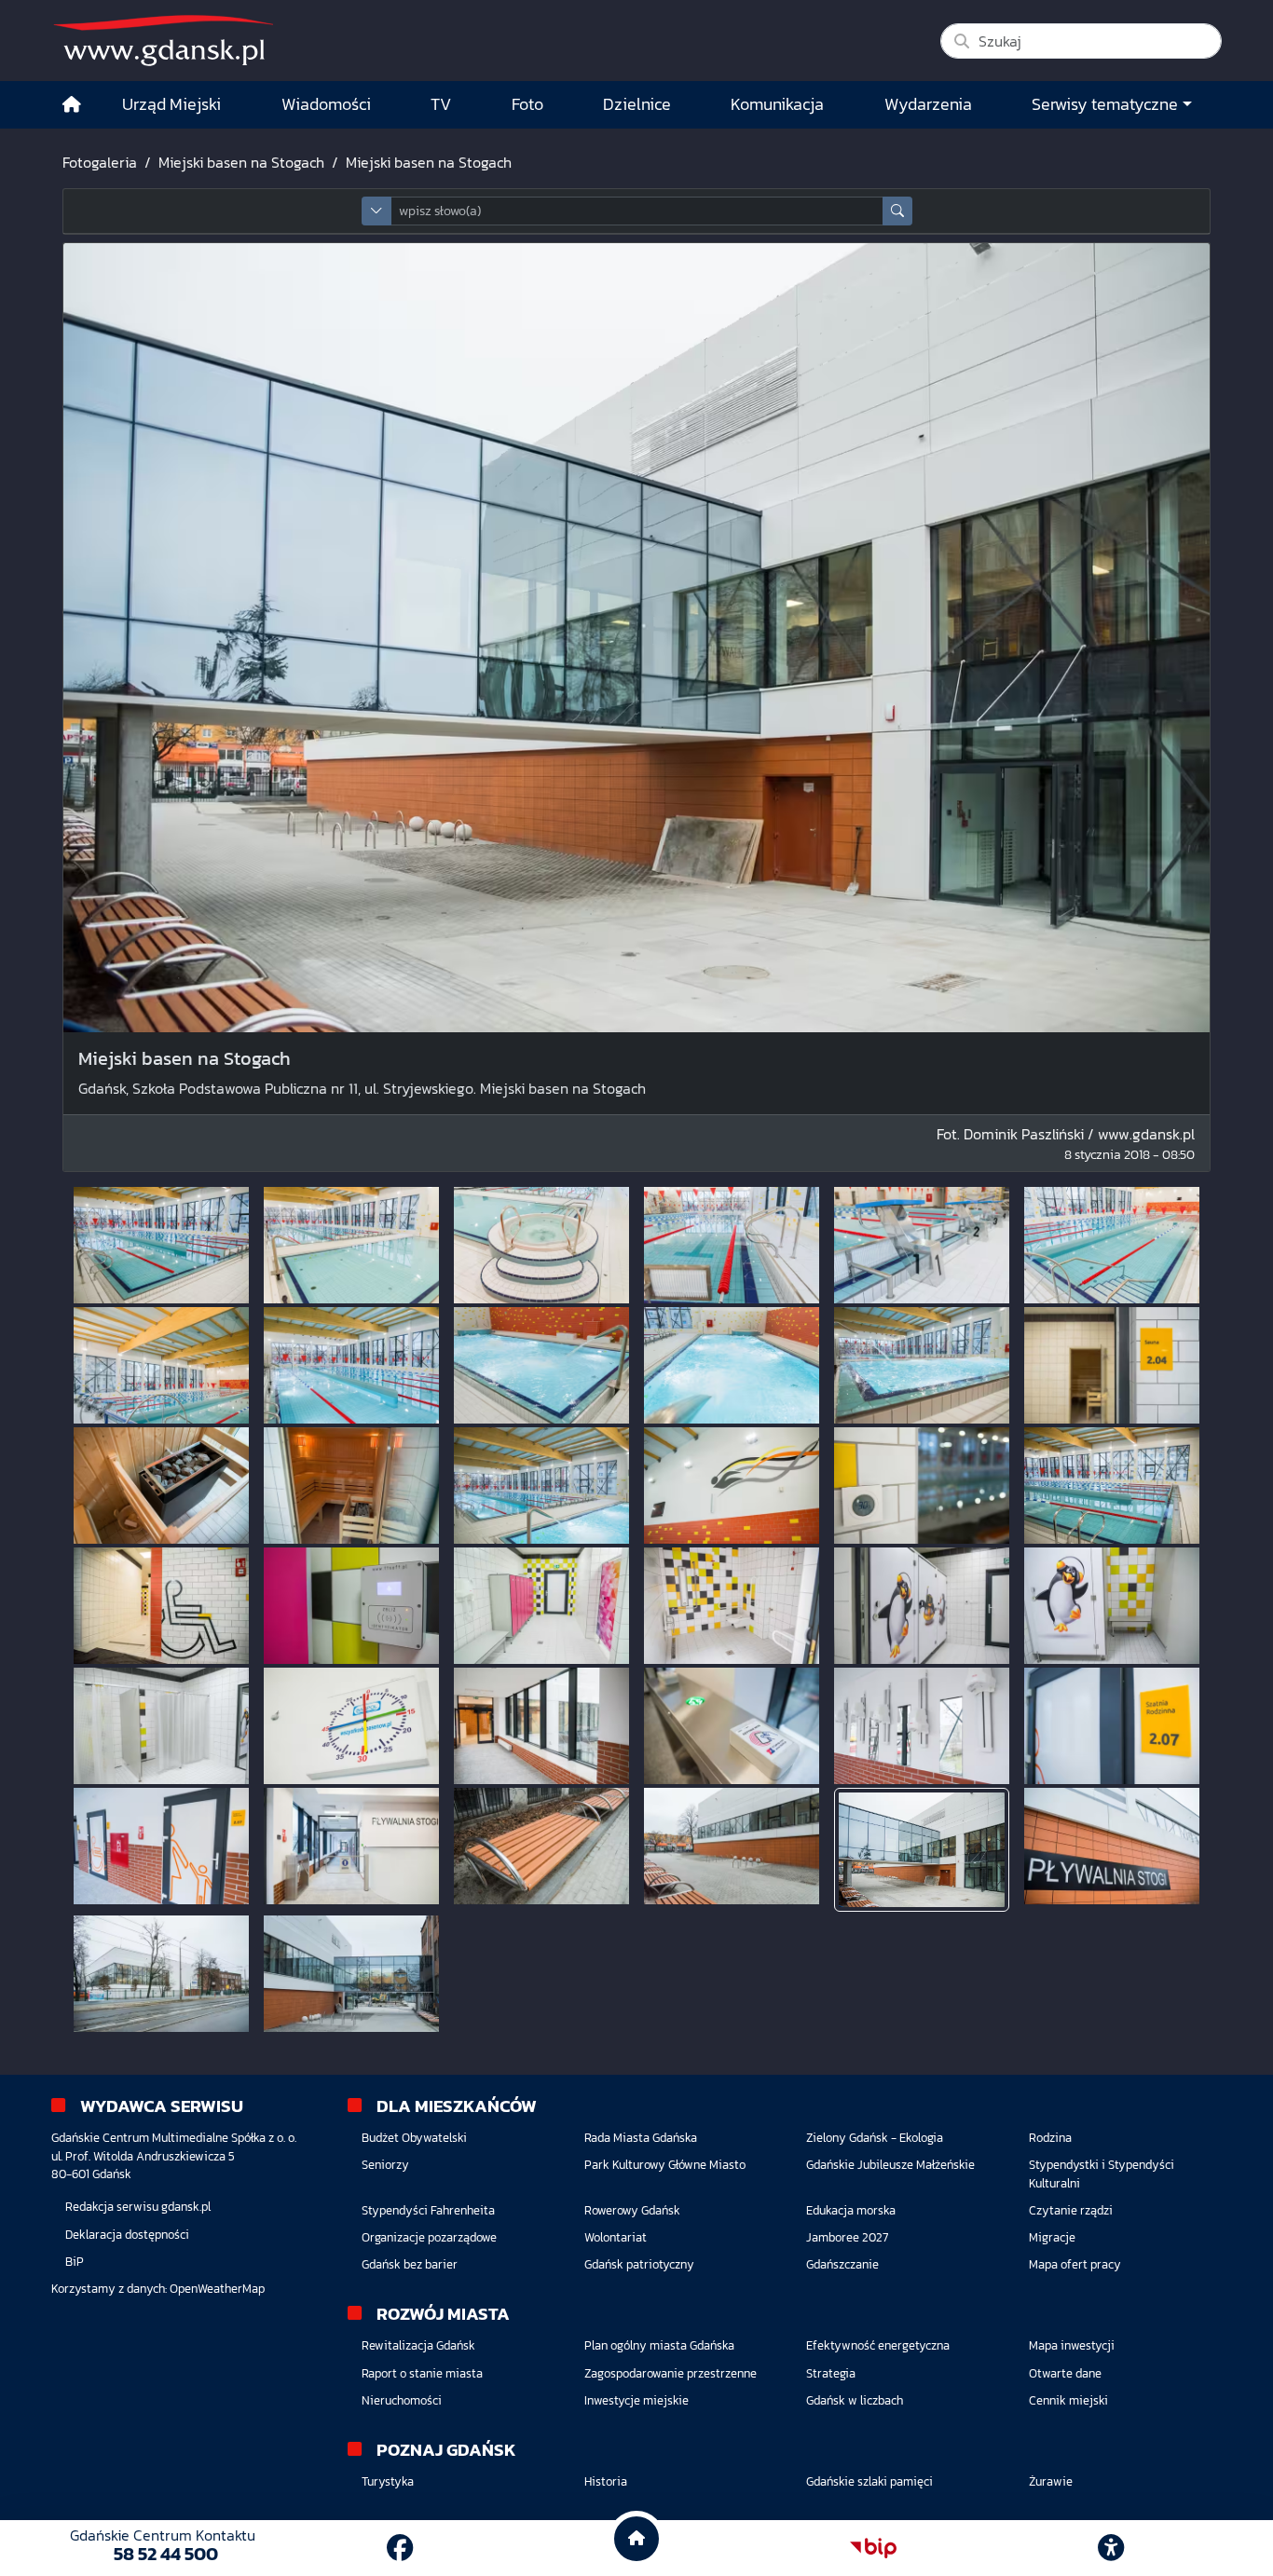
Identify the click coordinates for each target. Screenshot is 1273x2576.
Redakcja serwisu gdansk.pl (138, 2207)
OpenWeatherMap (217, 2289)
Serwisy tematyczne (1105, 104)
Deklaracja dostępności (127, 2235)
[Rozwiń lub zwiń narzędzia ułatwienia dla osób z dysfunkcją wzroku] (1111, 2548)
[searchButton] (897, 211)
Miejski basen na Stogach (241, 162)
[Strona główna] (72, 105)
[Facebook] (400, 2548)
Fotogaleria (100, 162)
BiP (75, 2262)
